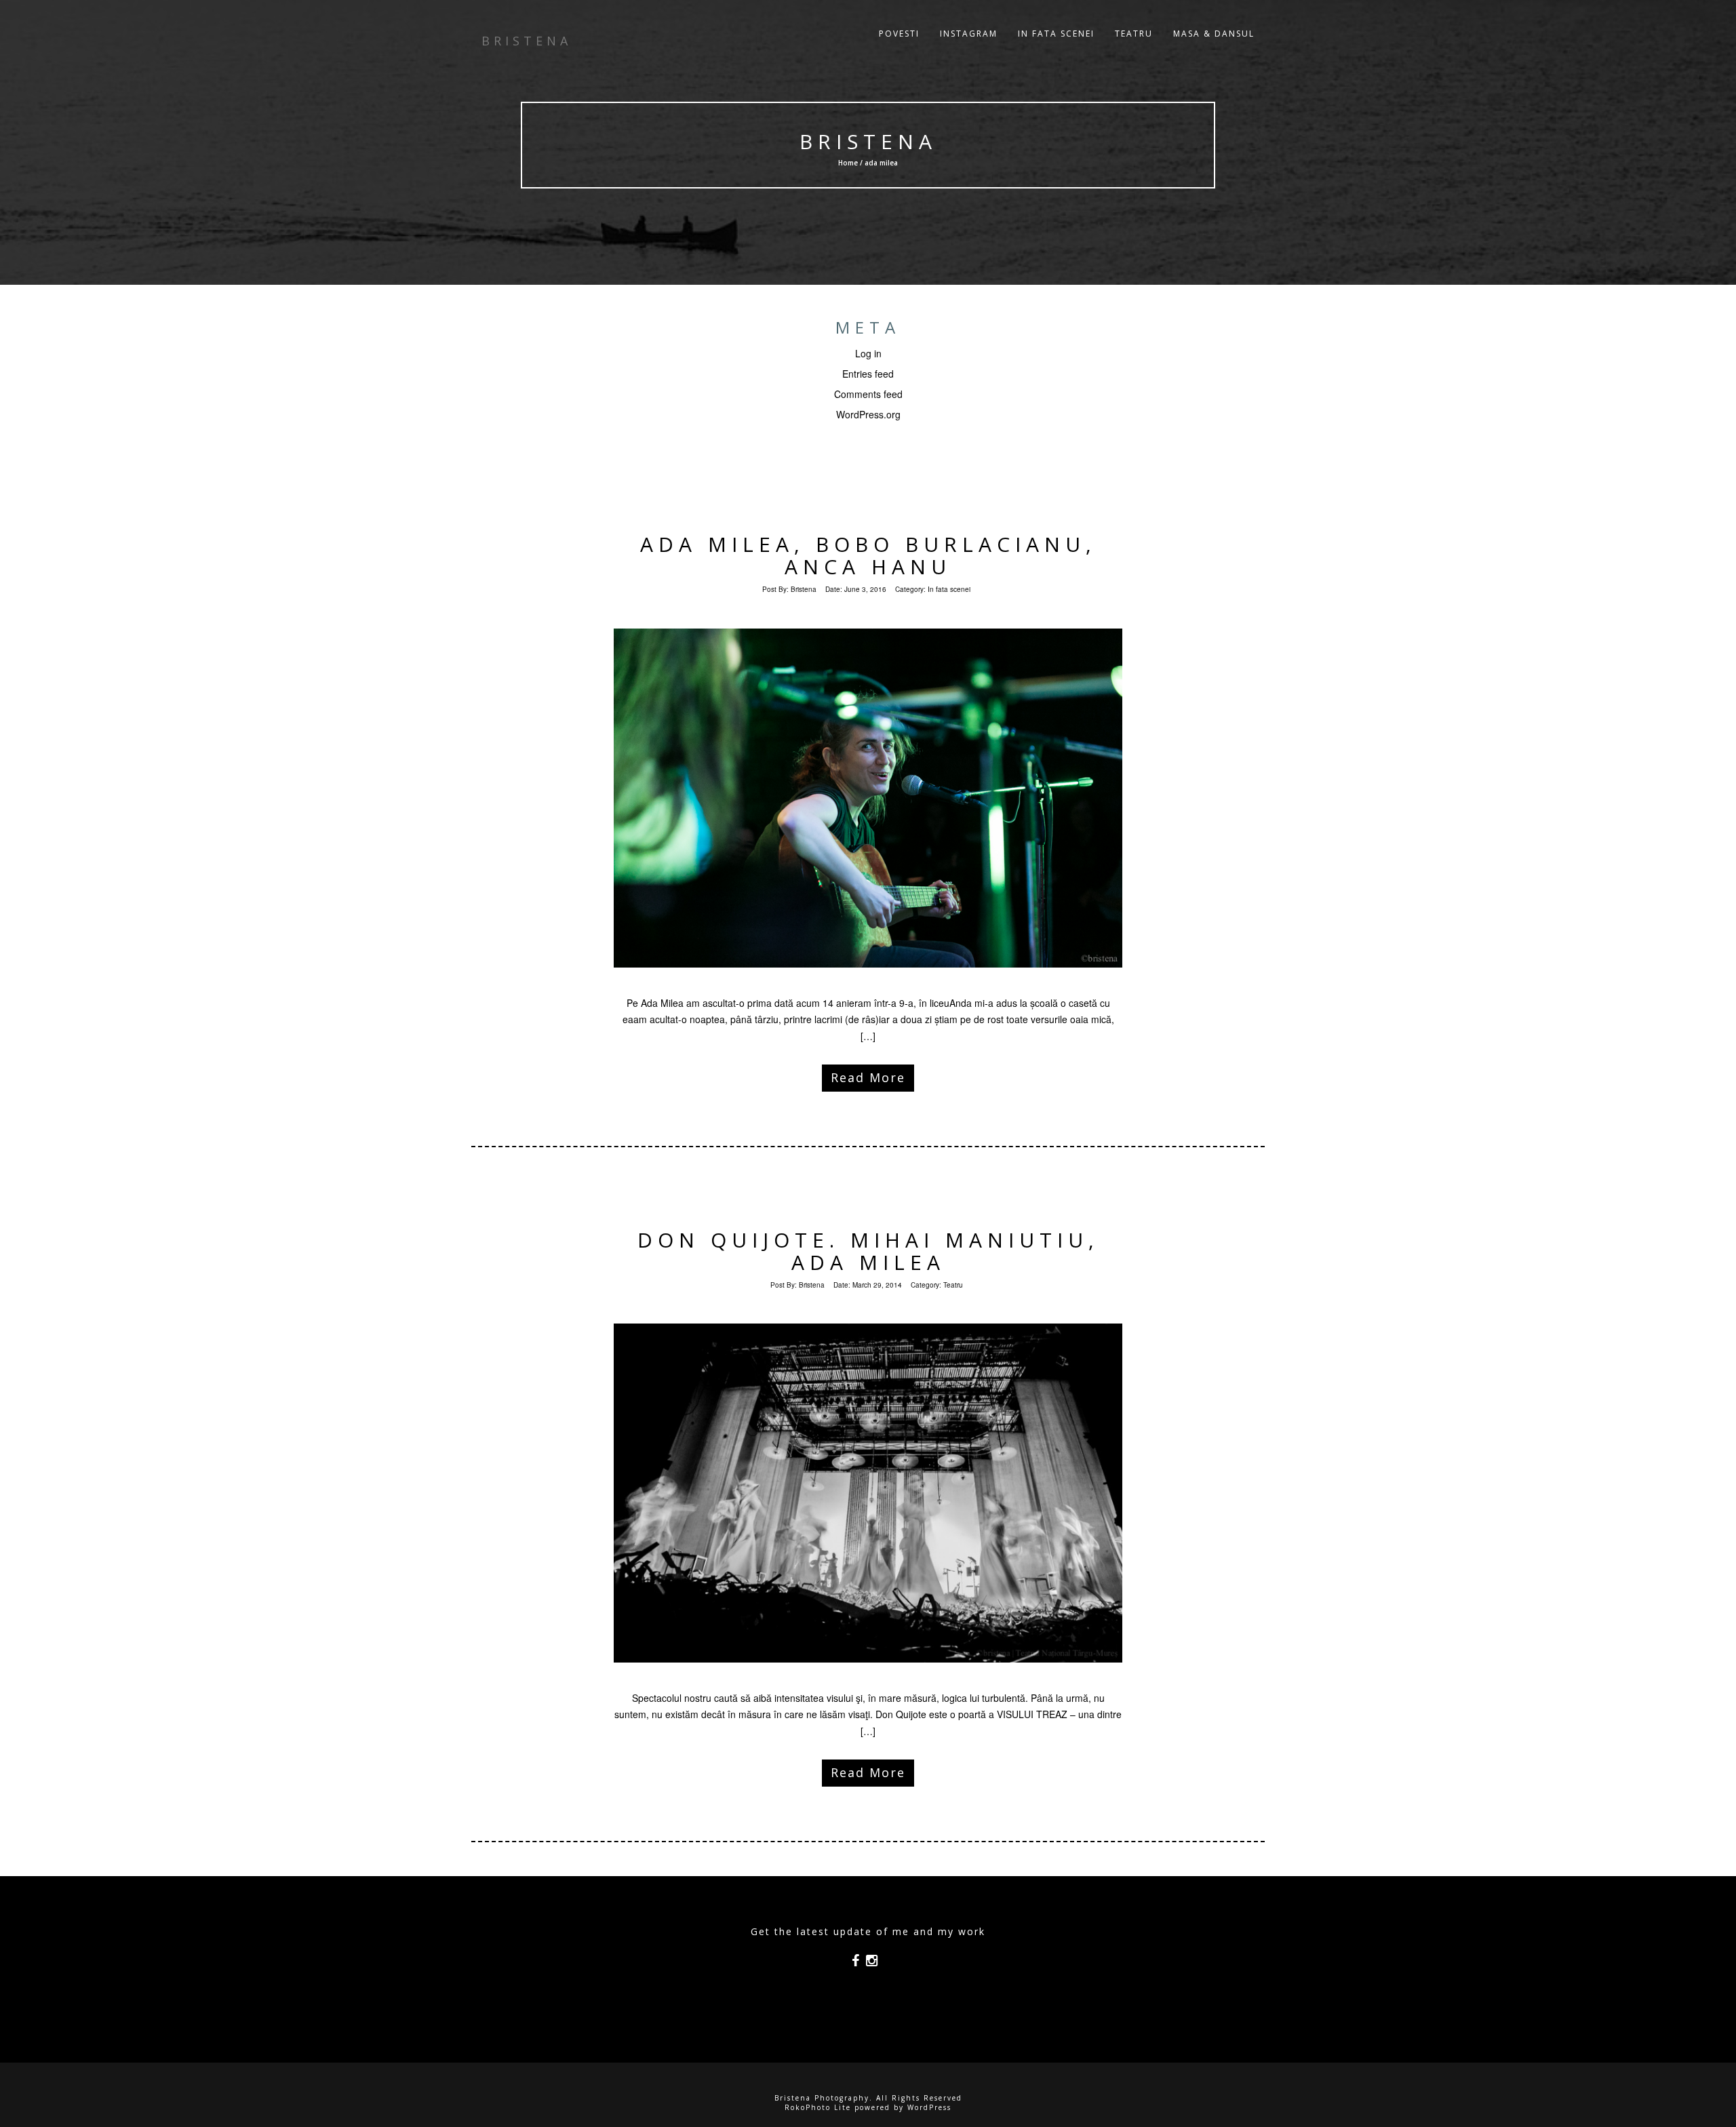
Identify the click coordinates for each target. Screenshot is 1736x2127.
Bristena (868, 141)
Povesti (899, 34)
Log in (868, 353)
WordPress (929, 2107)
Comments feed (868, 394)
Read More (868, 1077)
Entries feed (868, 374)
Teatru (1134, 34)
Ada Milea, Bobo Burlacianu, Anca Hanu (868, 555)
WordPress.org (868, 414)
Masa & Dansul (1214, 34)
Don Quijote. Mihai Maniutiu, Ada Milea (868, 1251)
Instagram (969, 34)
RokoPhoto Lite (818, 2107)
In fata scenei (1056, 34)
